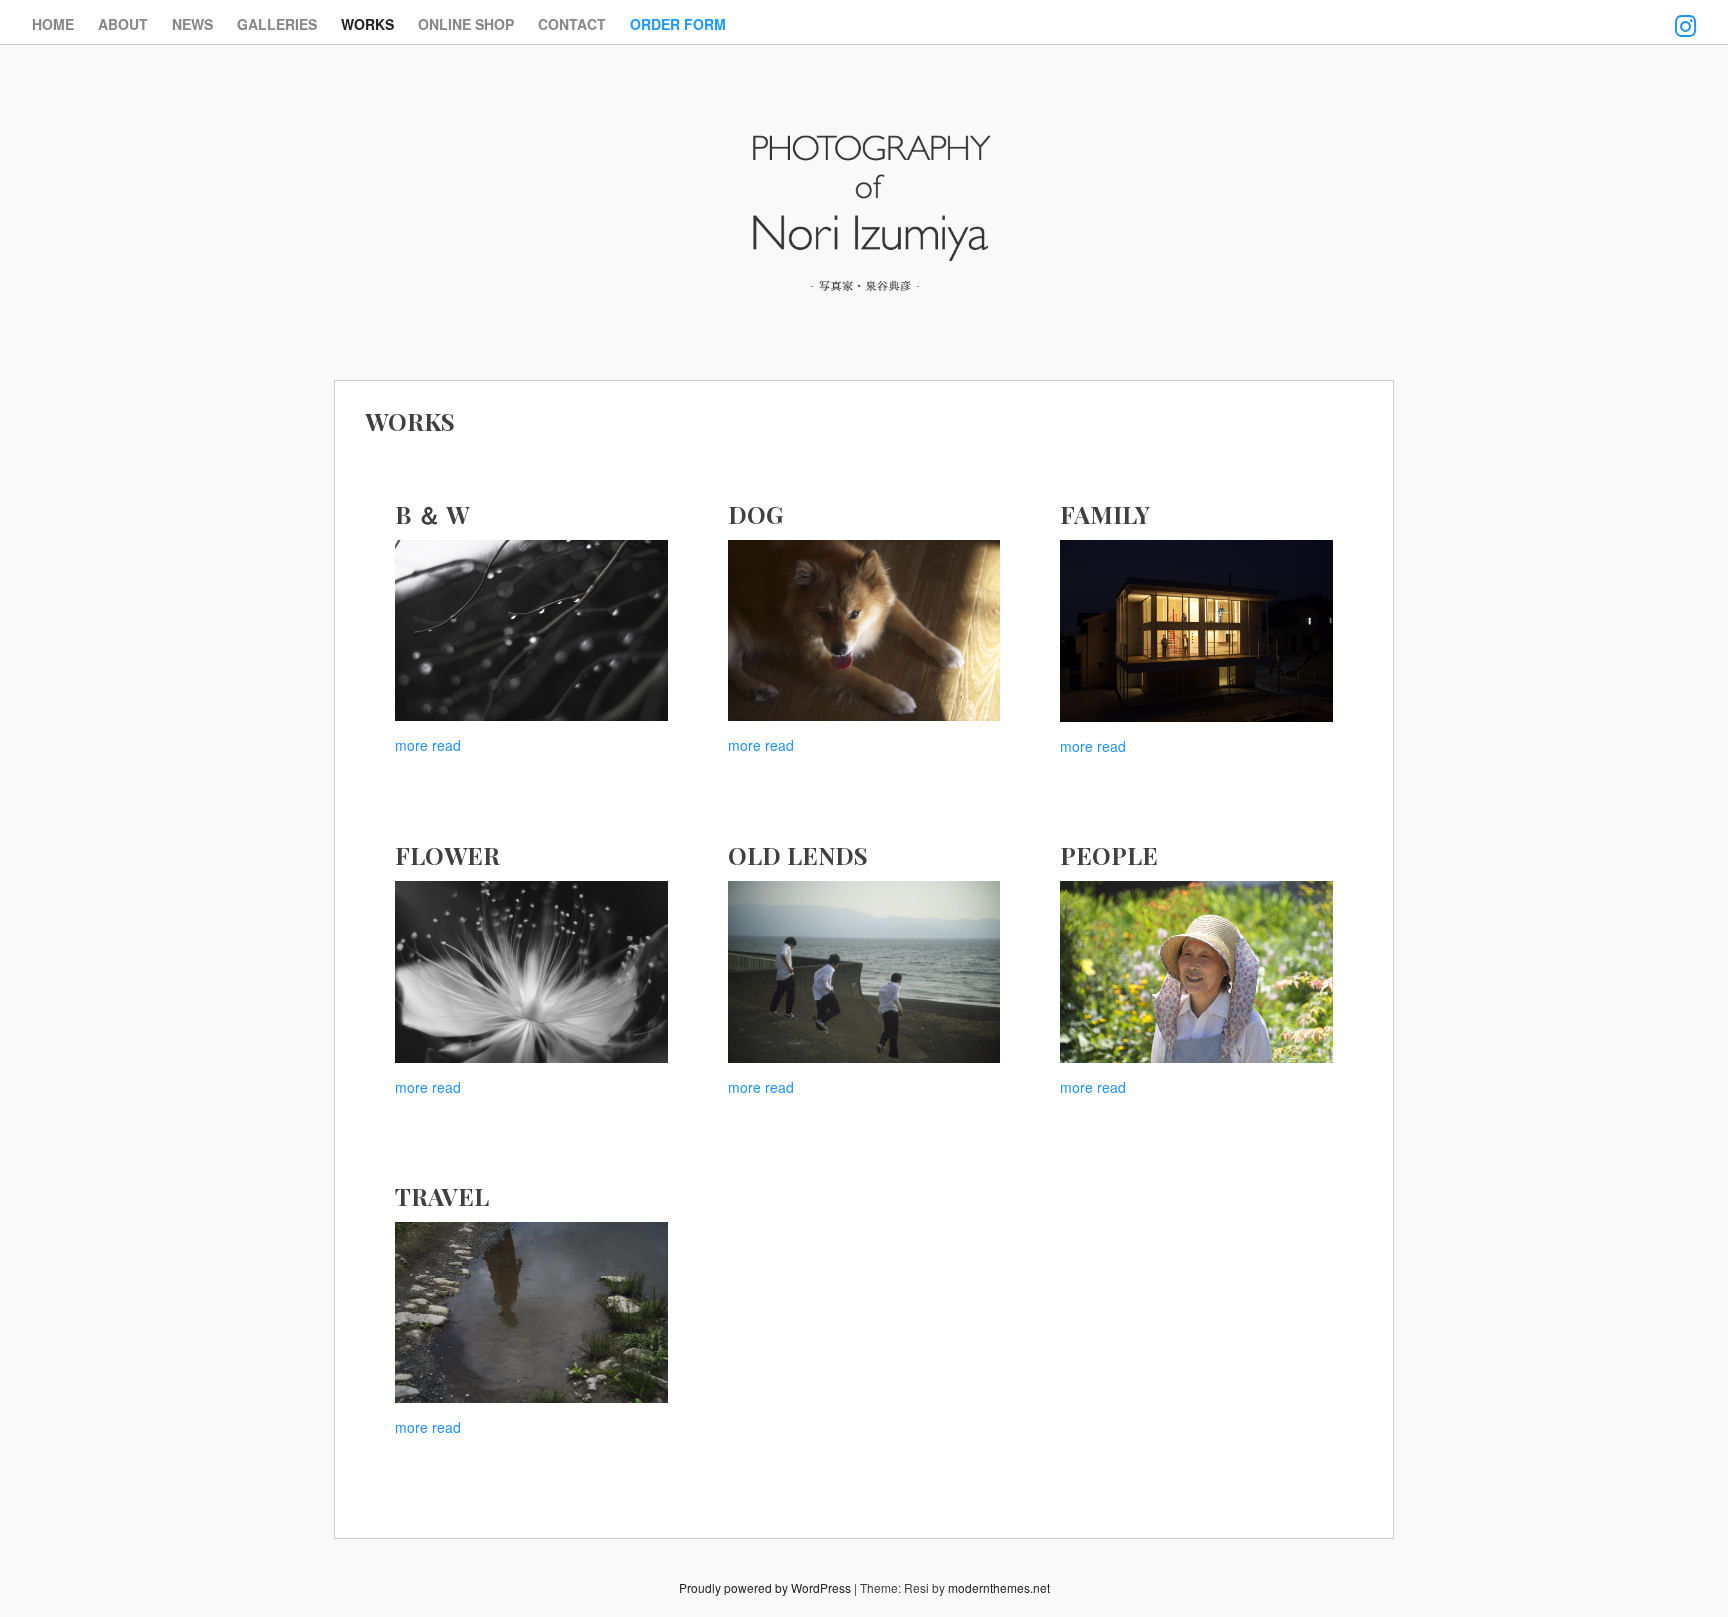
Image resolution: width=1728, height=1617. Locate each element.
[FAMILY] (1196, 631)
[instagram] (1685, 13)
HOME (53, 24)
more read (428, 745)
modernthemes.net (999, 1587)
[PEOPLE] (1196, 972)
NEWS (192, 24)
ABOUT (123, 24)
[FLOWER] (531, 972)
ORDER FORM (678, 24)
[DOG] (864, 630)
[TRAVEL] (531, 1312)
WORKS (367, 24)
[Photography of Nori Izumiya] (864, 294)
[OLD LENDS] (864, 972)
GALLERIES (277, 24)
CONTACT (572, 24)
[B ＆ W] (531, 630)
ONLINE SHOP (466, 24)
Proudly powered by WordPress (765, 1587)
